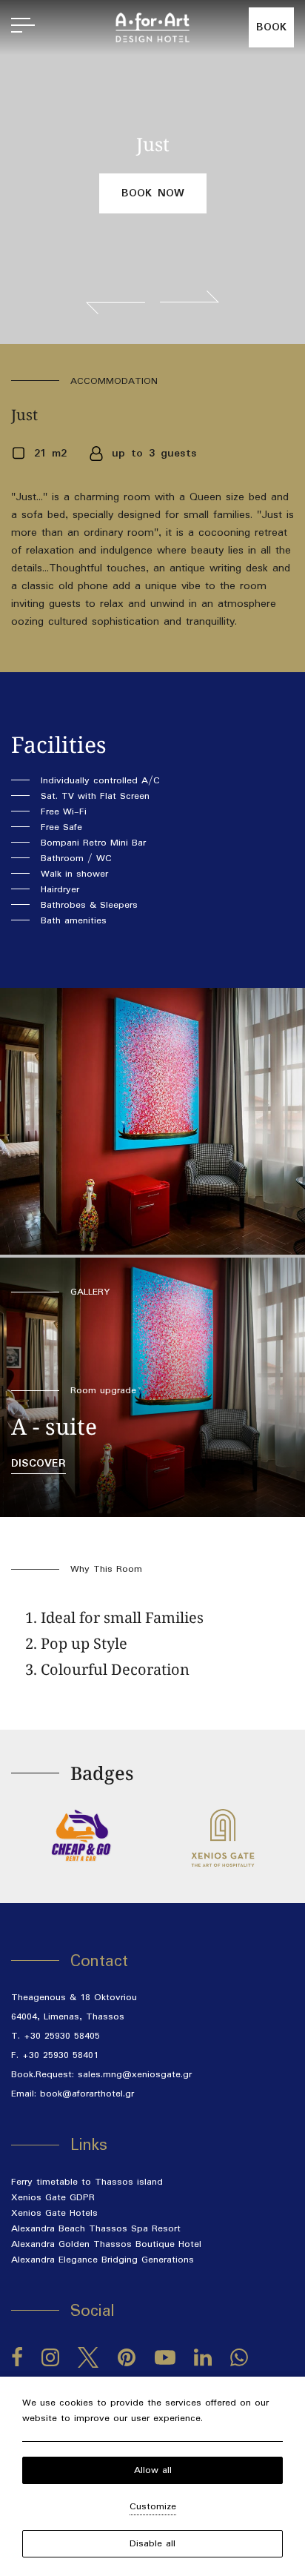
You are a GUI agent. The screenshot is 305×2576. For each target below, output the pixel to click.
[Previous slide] (115, 302)
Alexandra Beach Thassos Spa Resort (96, 2229)
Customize (153, 2507)
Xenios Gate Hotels (54, 2213)
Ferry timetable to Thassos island (87, 2182)
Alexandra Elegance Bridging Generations (103, 2260)
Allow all (153, 2470)
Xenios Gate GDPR (53, 2198)
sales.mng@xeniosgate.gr (135, 2075)
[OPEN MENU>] (23, 27)
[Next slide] (190, 302)
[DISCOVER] (152, 1387)
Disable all (152, 2544)
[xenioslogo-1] (223, 1838)
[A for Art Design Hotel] (152, 27)
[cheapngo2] (82, 1835)
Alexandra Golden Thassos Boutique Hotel (106, 2244)
